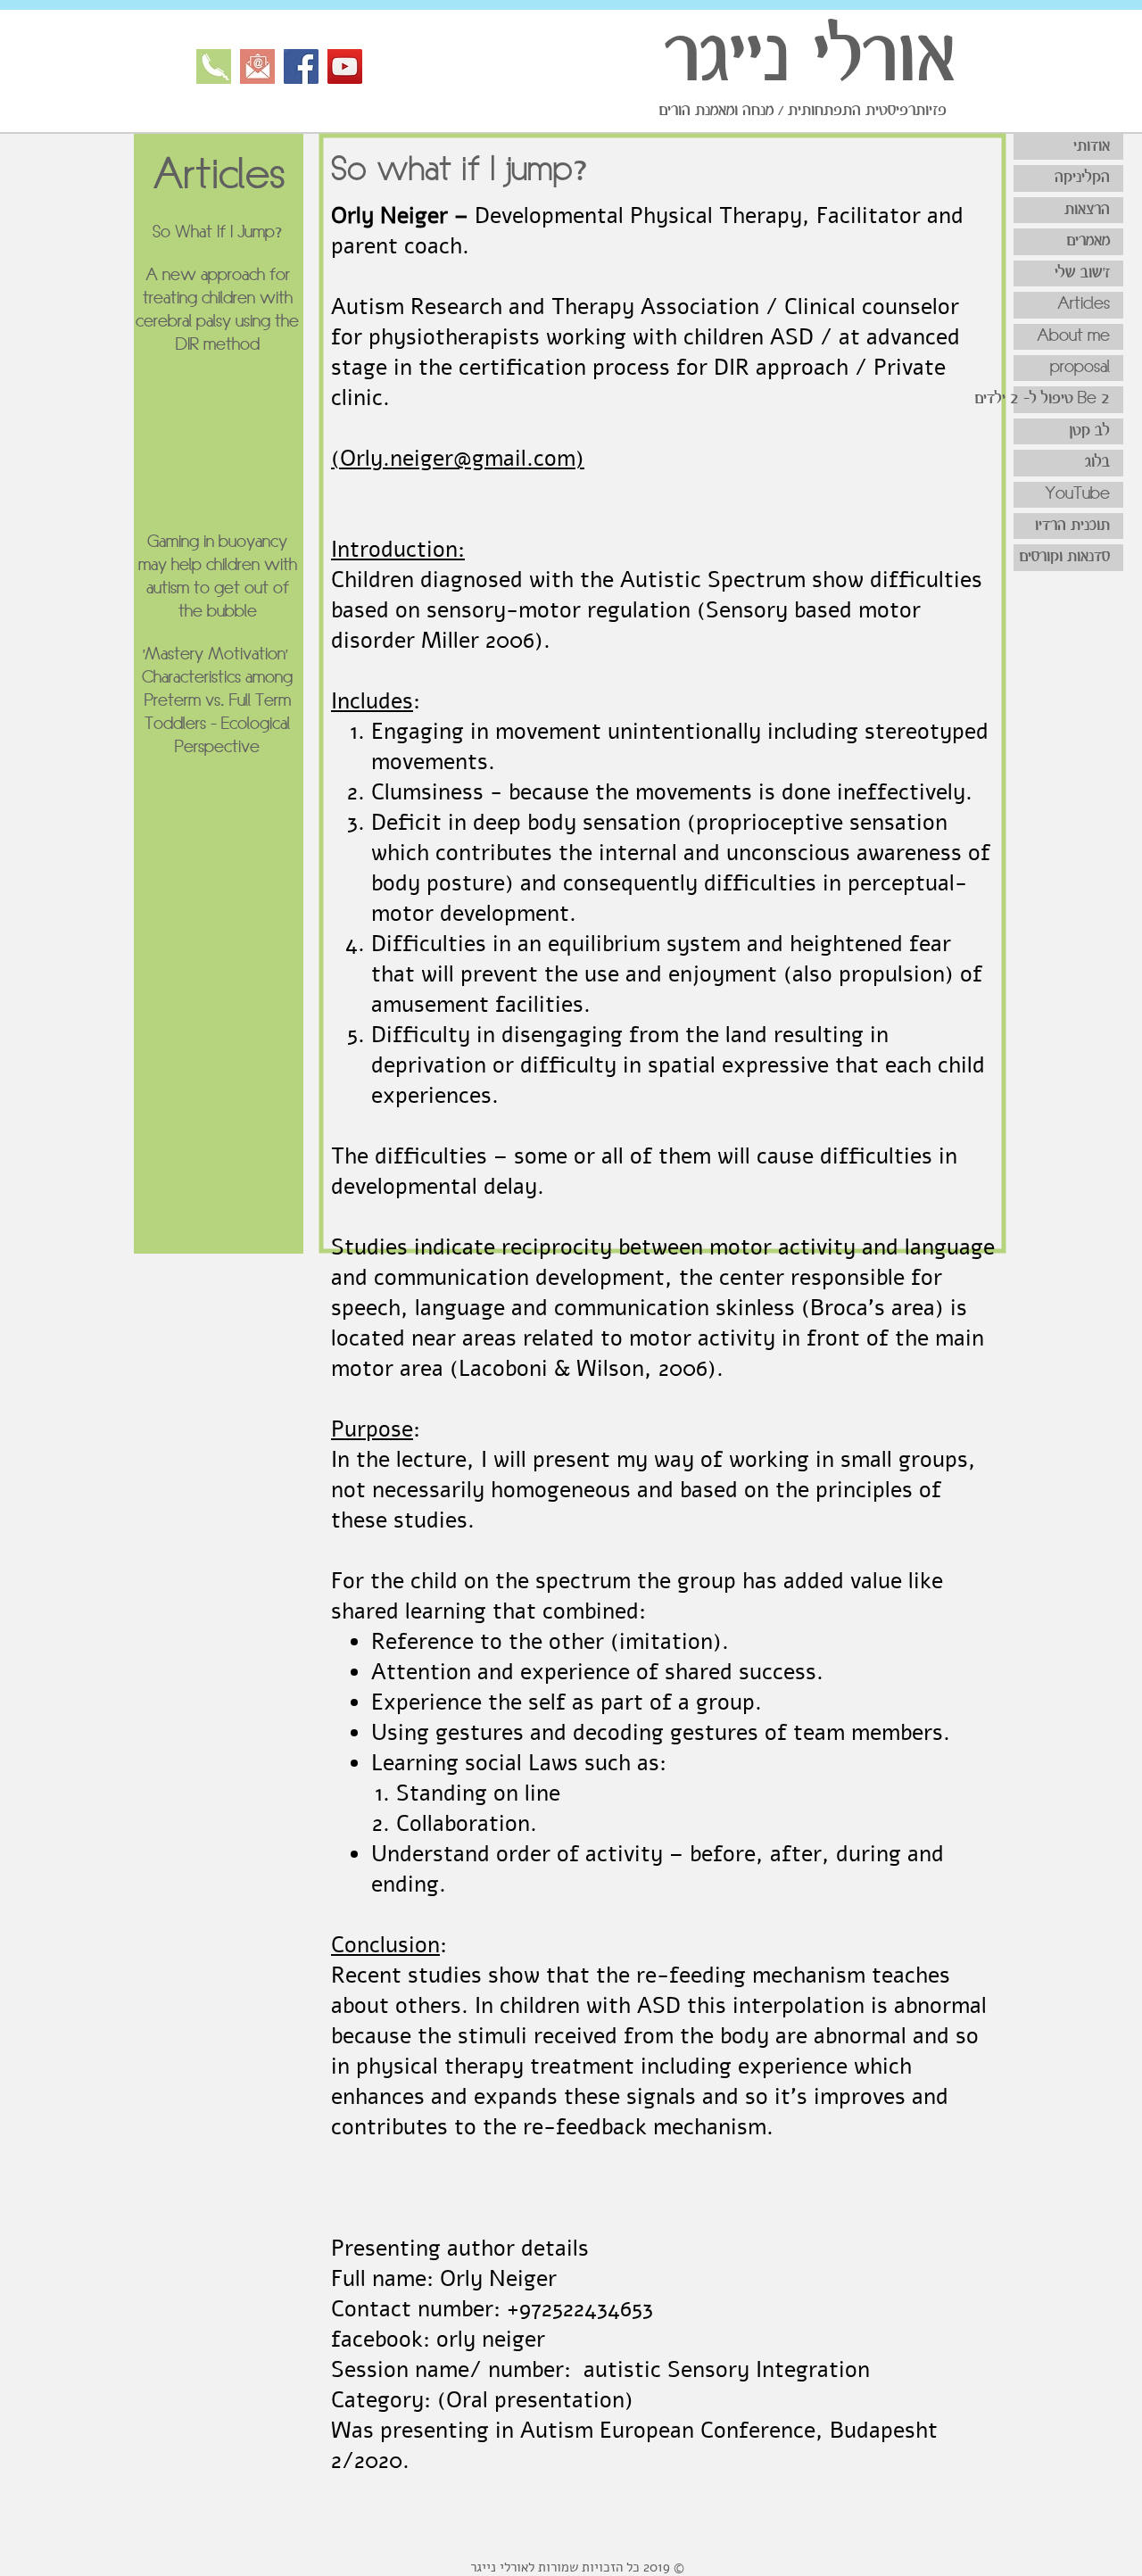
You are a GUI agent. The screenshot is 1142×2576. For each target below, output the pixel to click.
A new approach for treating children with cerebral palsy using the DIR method (217, 311)
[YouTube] (345, 66)
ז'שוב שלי (1082, 273)
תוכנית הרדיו (1072, 526)
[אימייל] (257, 66)
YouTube (1077, 494)
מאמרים (1088, 241)
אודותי (1092, 146)
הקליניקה (1082, 178)
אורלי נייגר (810, 59)
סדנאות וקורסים (1064, 557)
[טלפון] (214, 66)
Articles (1084, 304)
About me (1073, 336)
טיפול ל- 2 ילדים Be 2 (1062, 399)
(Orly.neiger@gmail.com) (458, 459)
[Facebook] (301, 66)
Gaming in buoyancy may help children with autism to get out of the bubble (218, 577)
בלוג (1097, 462)
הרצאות (1087, 210)
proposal (1080, 368)
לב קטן (1089, 431)
